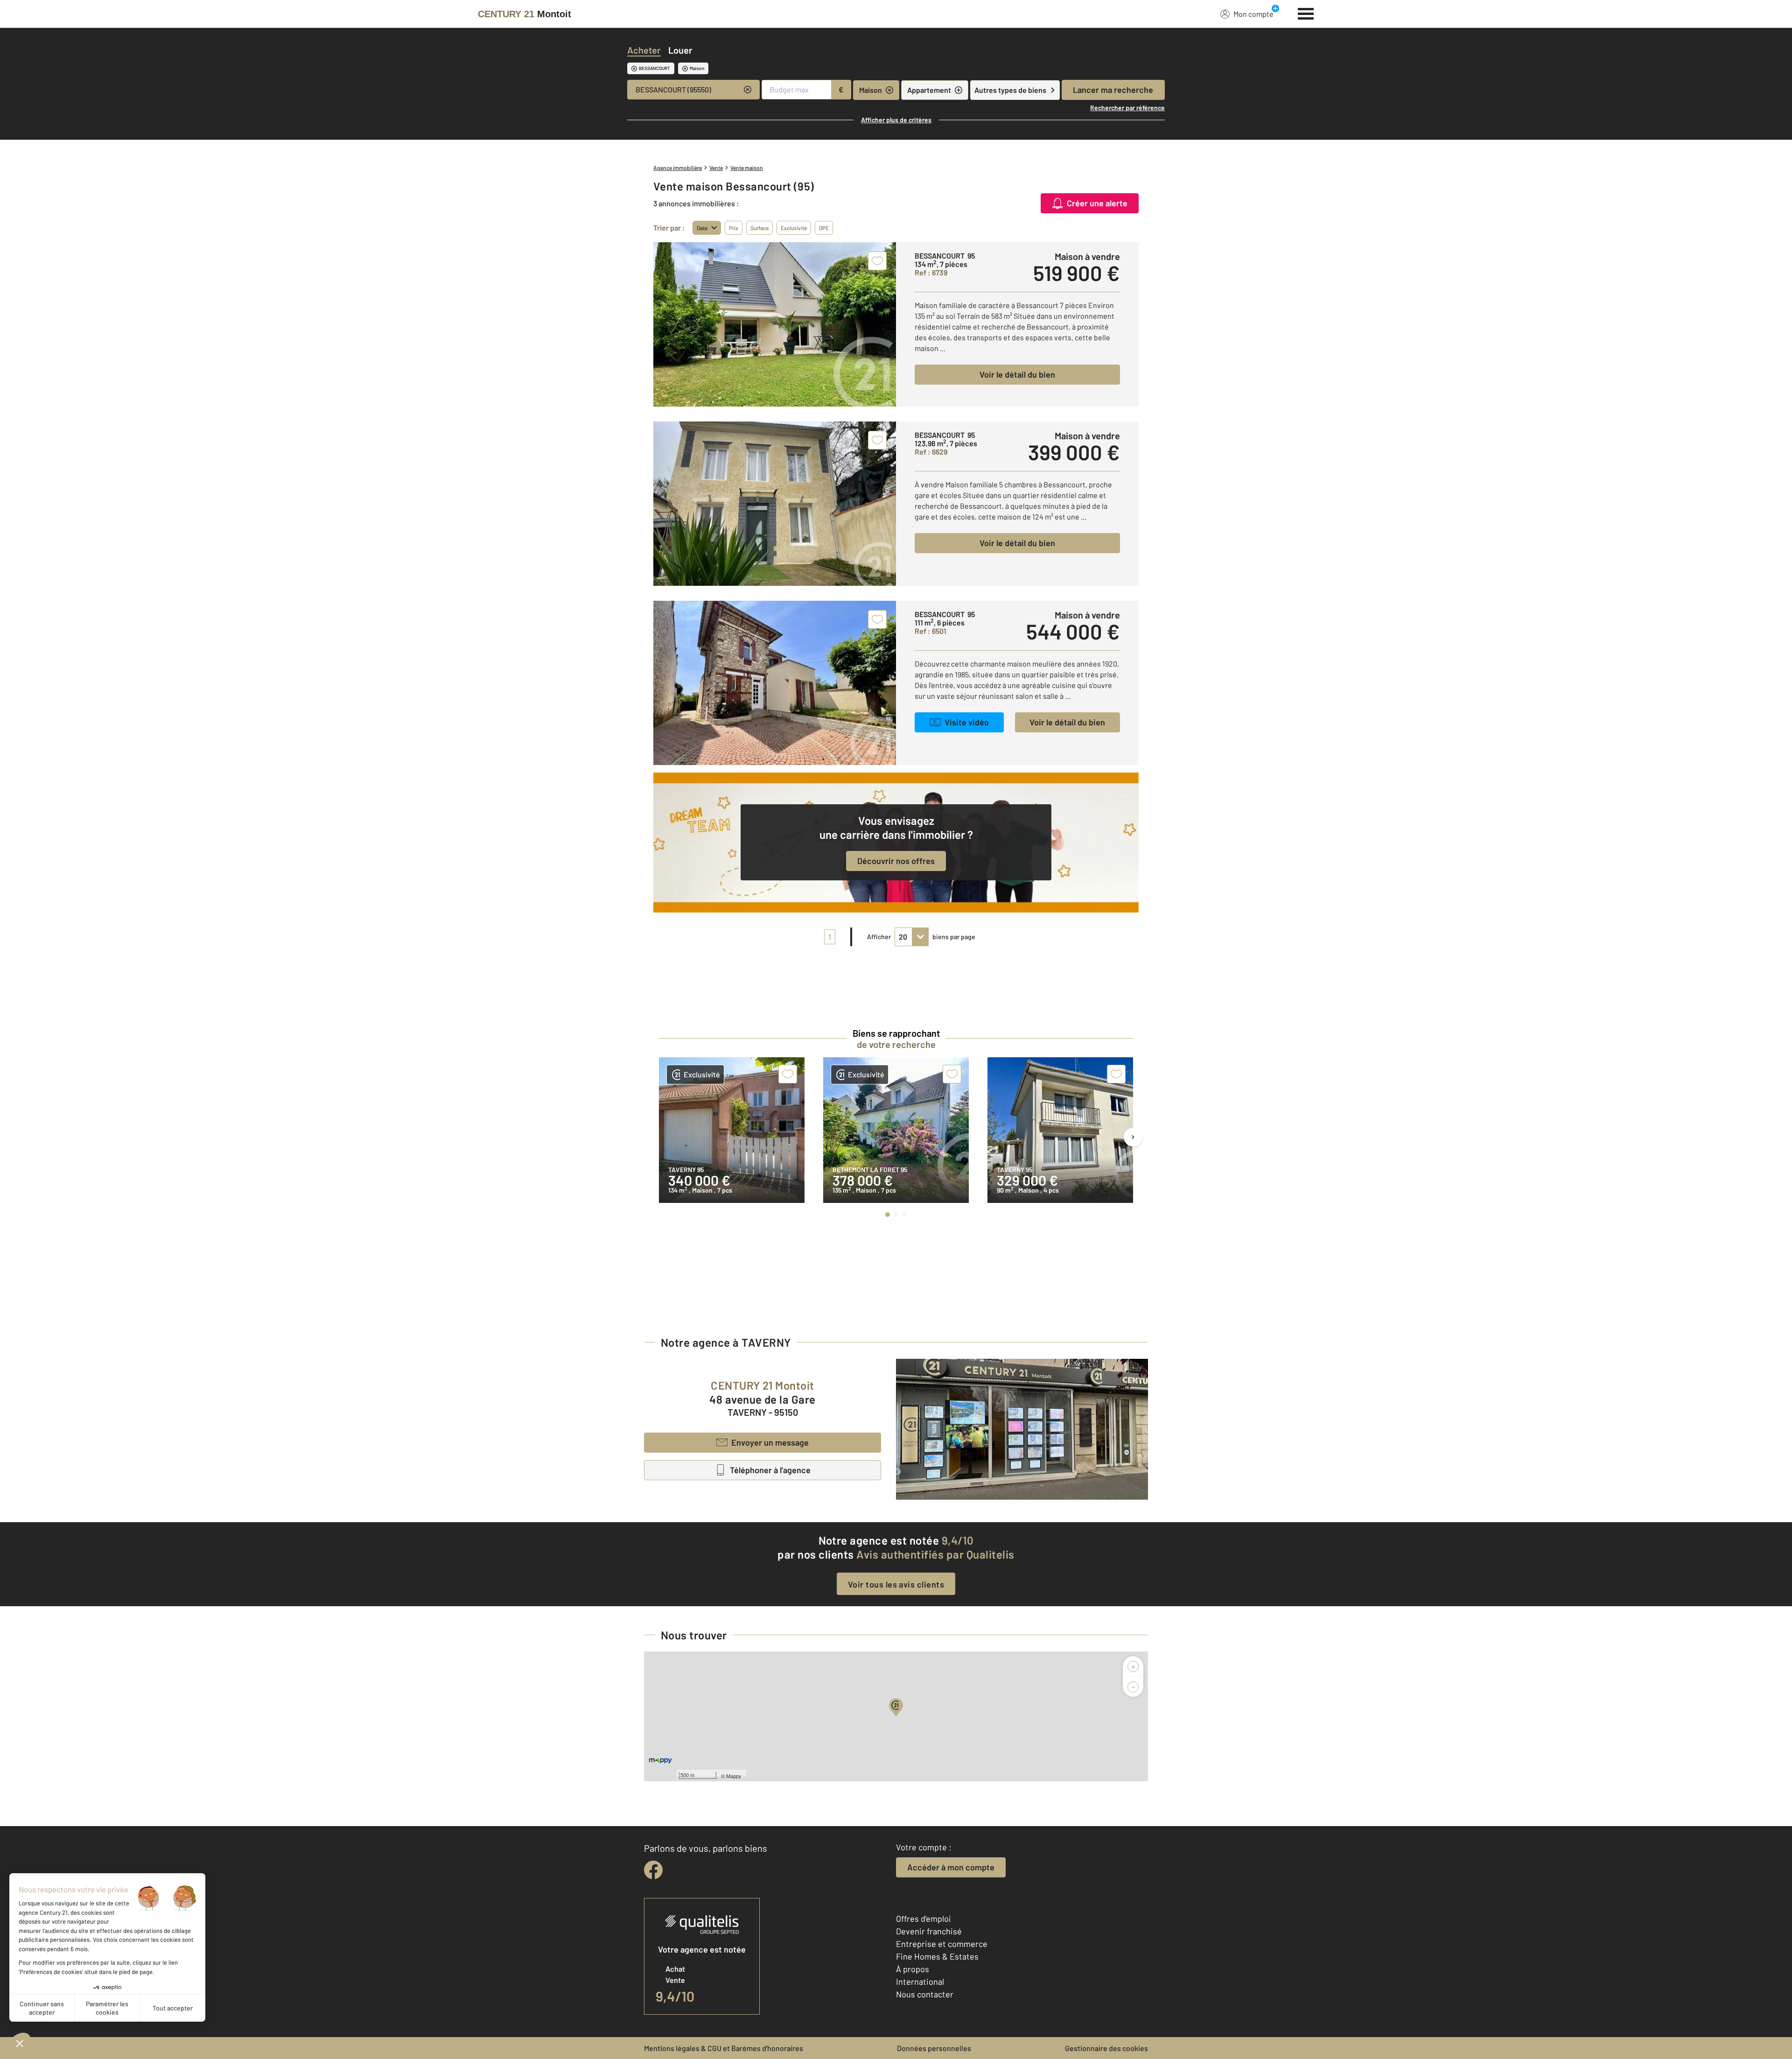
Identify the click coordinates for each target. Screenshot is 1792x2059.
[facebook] (653, 1870)
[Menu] (1306, 13)
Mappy (734, 1776)
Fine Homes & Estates (937, 1956)
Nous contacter (925, 1994)
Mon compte (1253, 14)
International (920, 1982)
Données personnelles (934, 2048)
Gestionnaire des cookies (1106, 2048)
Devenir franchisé (929, 1931)
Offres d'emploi (924, 1918)
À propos (913, 1969)
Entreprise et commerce (942, 1944)
